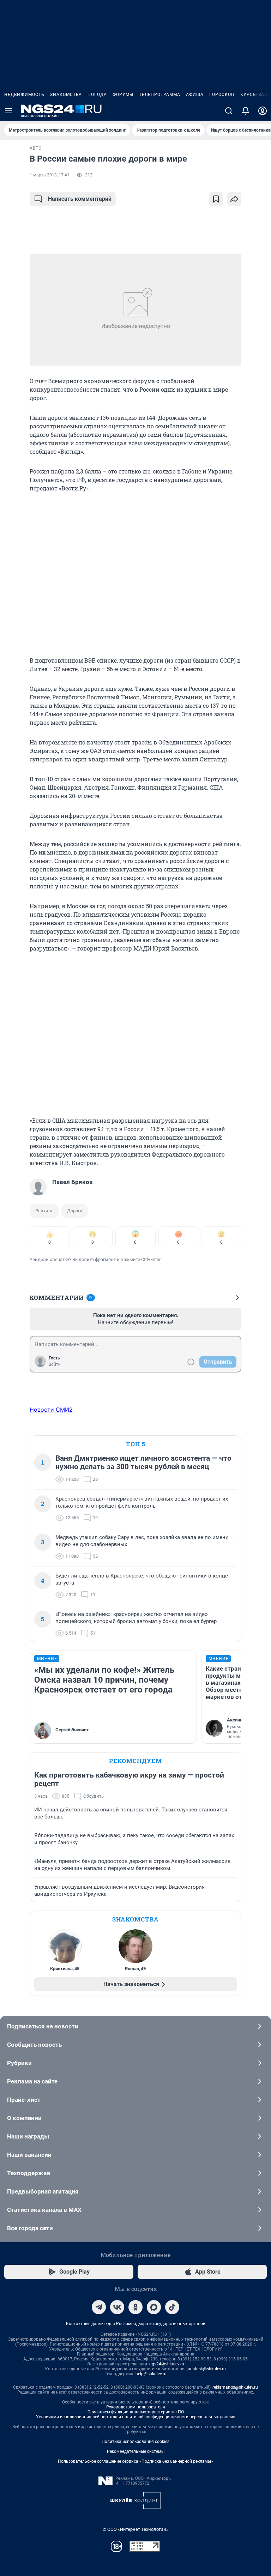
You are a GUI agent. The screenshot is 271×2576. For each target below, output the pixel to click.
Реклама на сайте (32, 2081)
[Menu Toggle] (8, 111)
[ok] (135, 2307)
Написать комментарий (80, 199)
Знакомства (66, 95)
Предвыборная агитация (43, 2191)
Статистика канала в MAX (44, 2210)
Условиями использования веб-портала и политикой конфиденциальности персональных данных (135, 2417)
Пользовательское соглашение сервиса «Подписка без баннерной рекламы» (135, 2461)
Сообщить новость (34, 2045)
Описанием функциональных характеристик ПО (136, 2412)
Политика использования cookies (135, 2442)
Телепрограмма (160, 95)
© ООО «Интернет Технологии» (135, 2529)
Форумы (123, 95)
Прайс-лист (24, 2100)
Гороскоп (222, 95)
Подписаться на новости (43, 2026)
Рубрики (19, 2063)
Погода (97, 95)
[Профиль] (263, 111)
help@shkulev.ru (151, 2374)
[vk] (117, 2307)
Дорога (75, 1211)
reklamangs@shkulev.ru (235, 2387)
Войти (55, 1364)
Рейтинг (44, 1211)
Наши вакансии (29, 2155)
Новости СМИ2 (51, 1410)
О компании (24, 2118)
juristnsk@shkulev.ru (206, 2369)
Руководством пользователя (136, 2407)
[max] (154, 2307)
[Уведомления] (246, 111)
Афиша (195, 95)
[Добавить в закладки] (216, 199)
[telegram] (99, 2307)
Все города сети (30, 2228)
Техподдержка (29, 2173)
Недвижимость (24, 95)
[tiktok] (172, 2307)
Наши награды (28, 2136)
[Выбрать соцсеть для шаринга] (234, 199)
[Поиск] (229, 111)
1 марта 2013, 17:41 (50, 175)
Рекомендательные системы (136, 2451)
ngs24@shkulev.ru (167, 2364)
